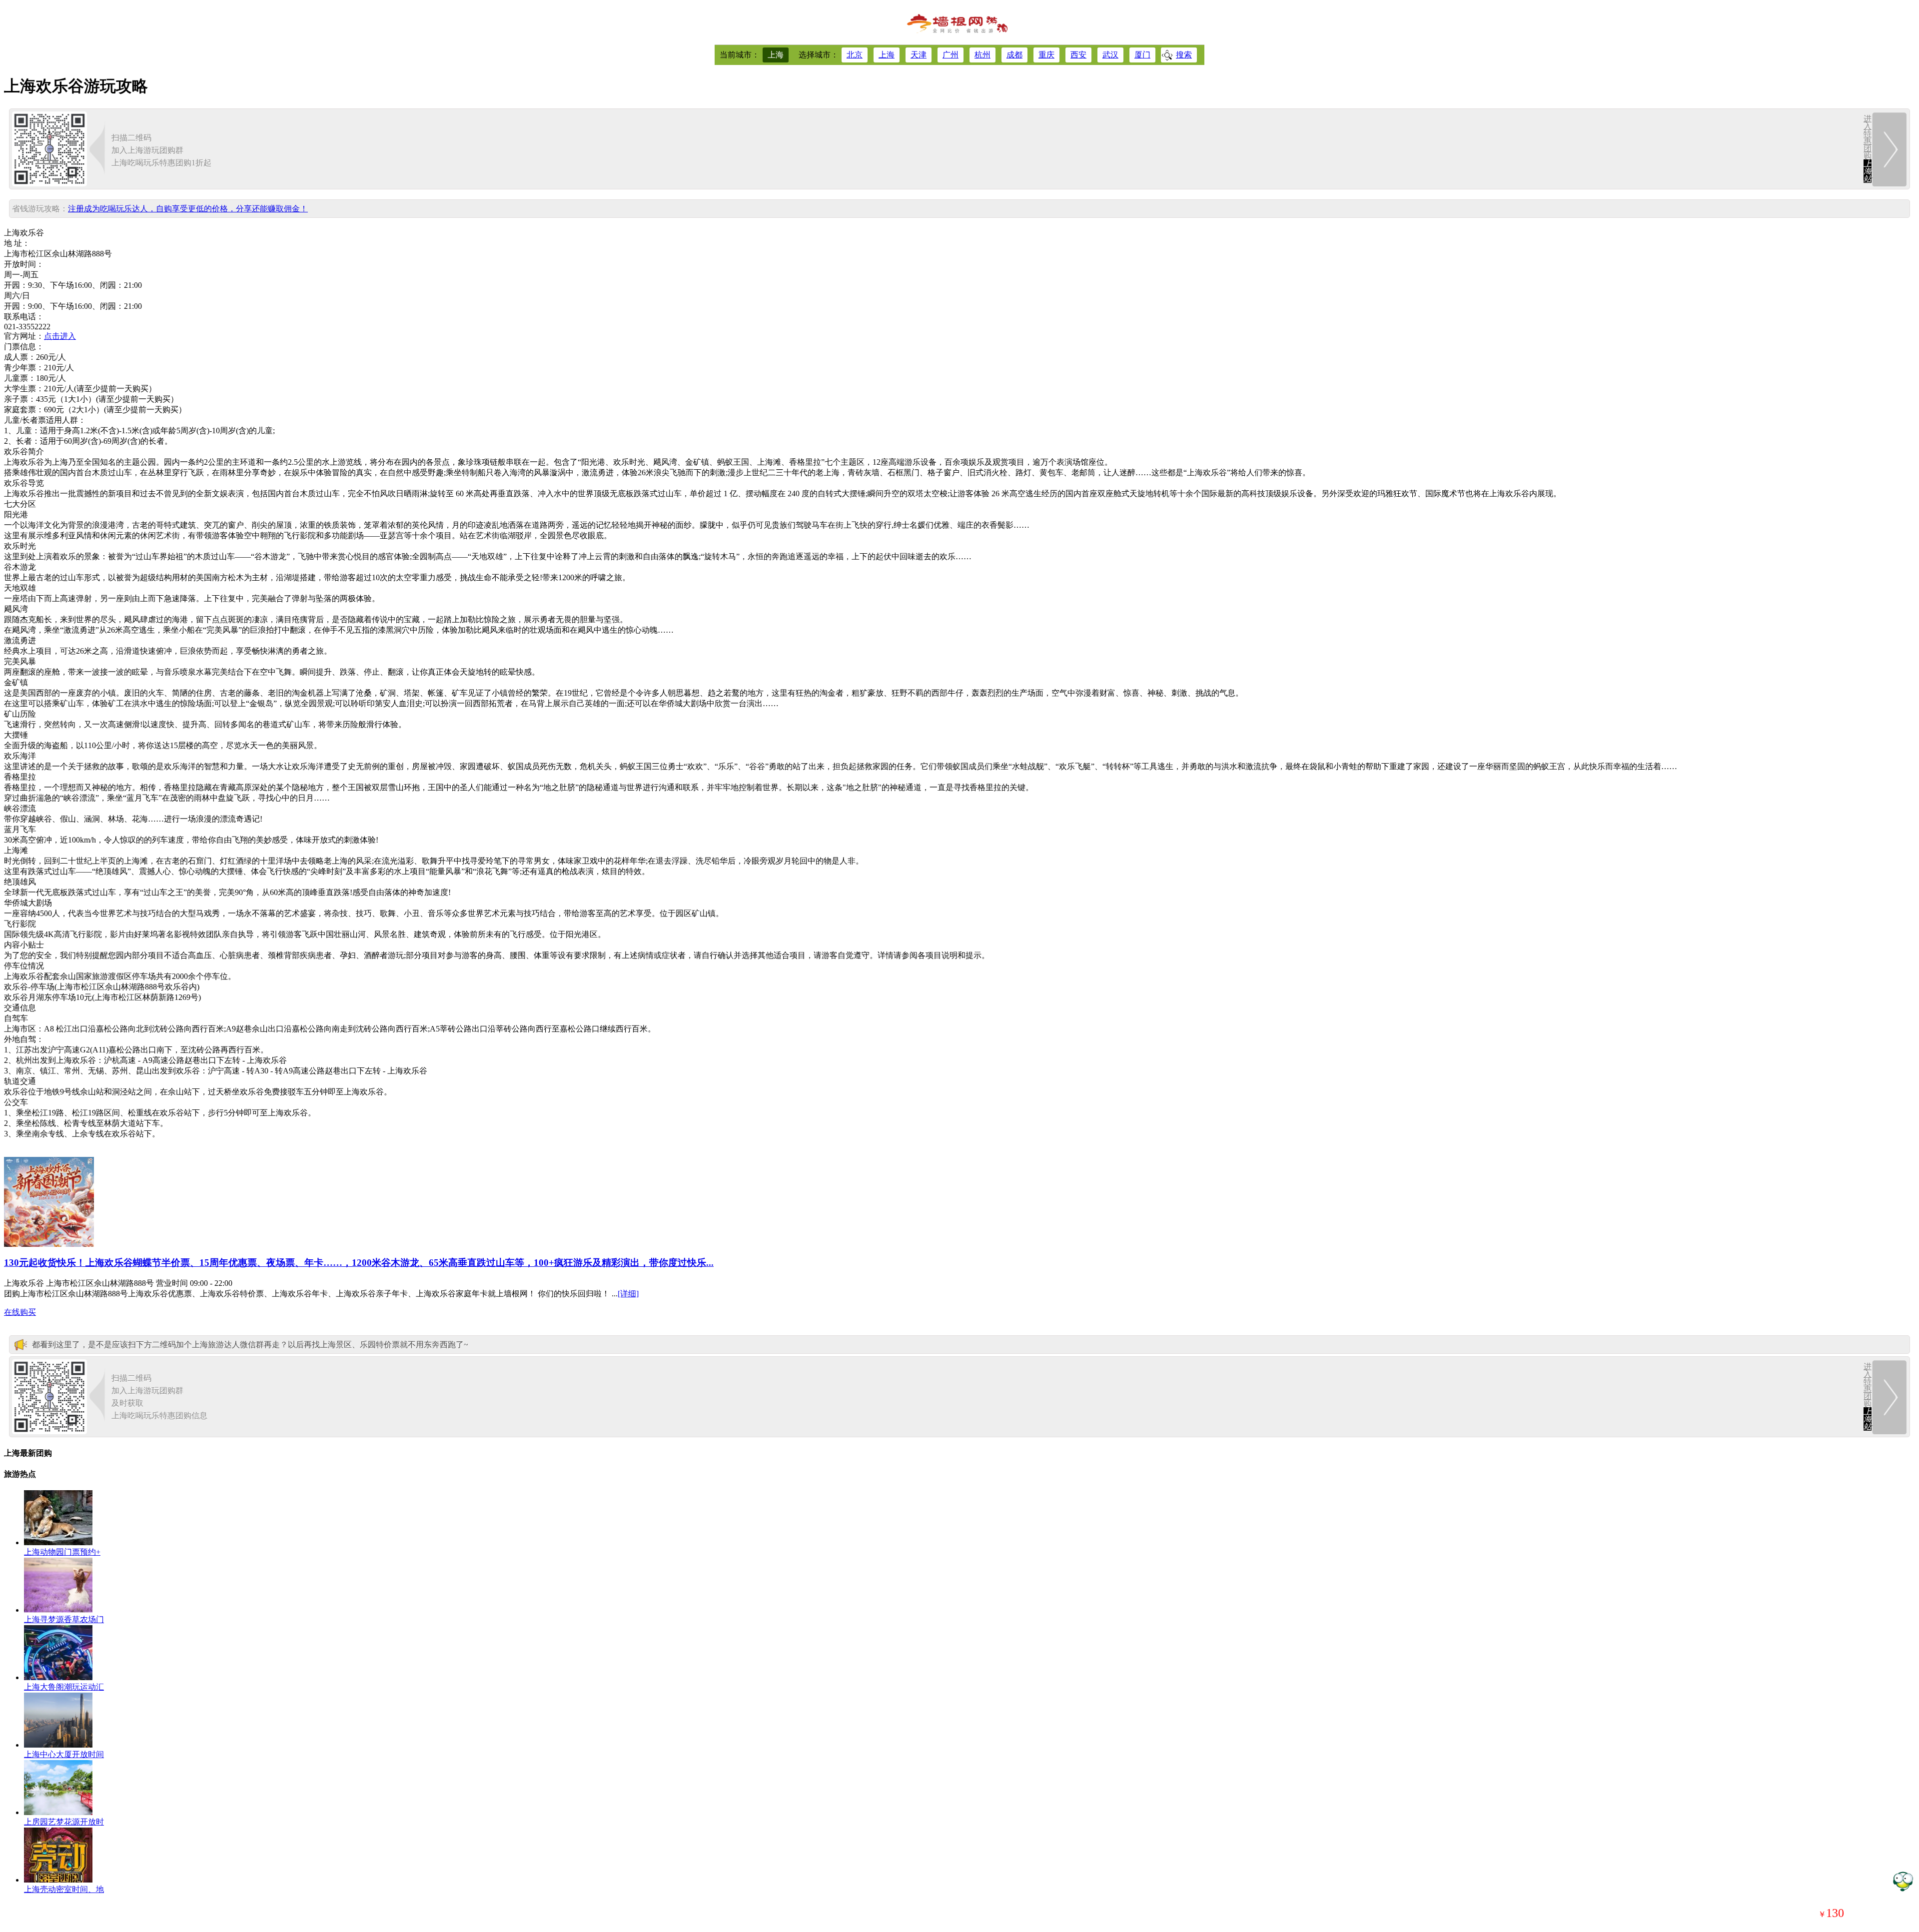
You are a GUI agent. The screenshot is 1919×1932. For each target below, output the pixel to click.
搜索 (1184, 55)
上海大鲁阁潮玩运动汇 (64, 1687)
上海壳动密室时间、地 (64, 1889)
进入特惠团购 (1868, 149)
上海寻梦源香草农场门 (64, 1619)
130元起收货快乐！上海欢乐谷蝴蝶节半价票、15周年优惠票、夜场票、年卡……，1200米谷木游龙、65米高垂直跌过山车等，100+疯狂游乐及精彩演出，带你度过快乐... (359, 1263)
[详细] (628, 1294)
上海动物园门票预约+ (62, 1552)
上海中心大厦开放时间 (64, 1754)
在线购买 (20, 1312)
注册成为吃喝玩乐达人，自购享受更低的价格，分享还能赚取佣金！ (188, 209)
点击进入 (60, 336)
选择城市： (819, 55)
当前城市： (740, 55)
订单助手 (1903, 1881)
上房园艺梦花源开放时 (64, 1822)
